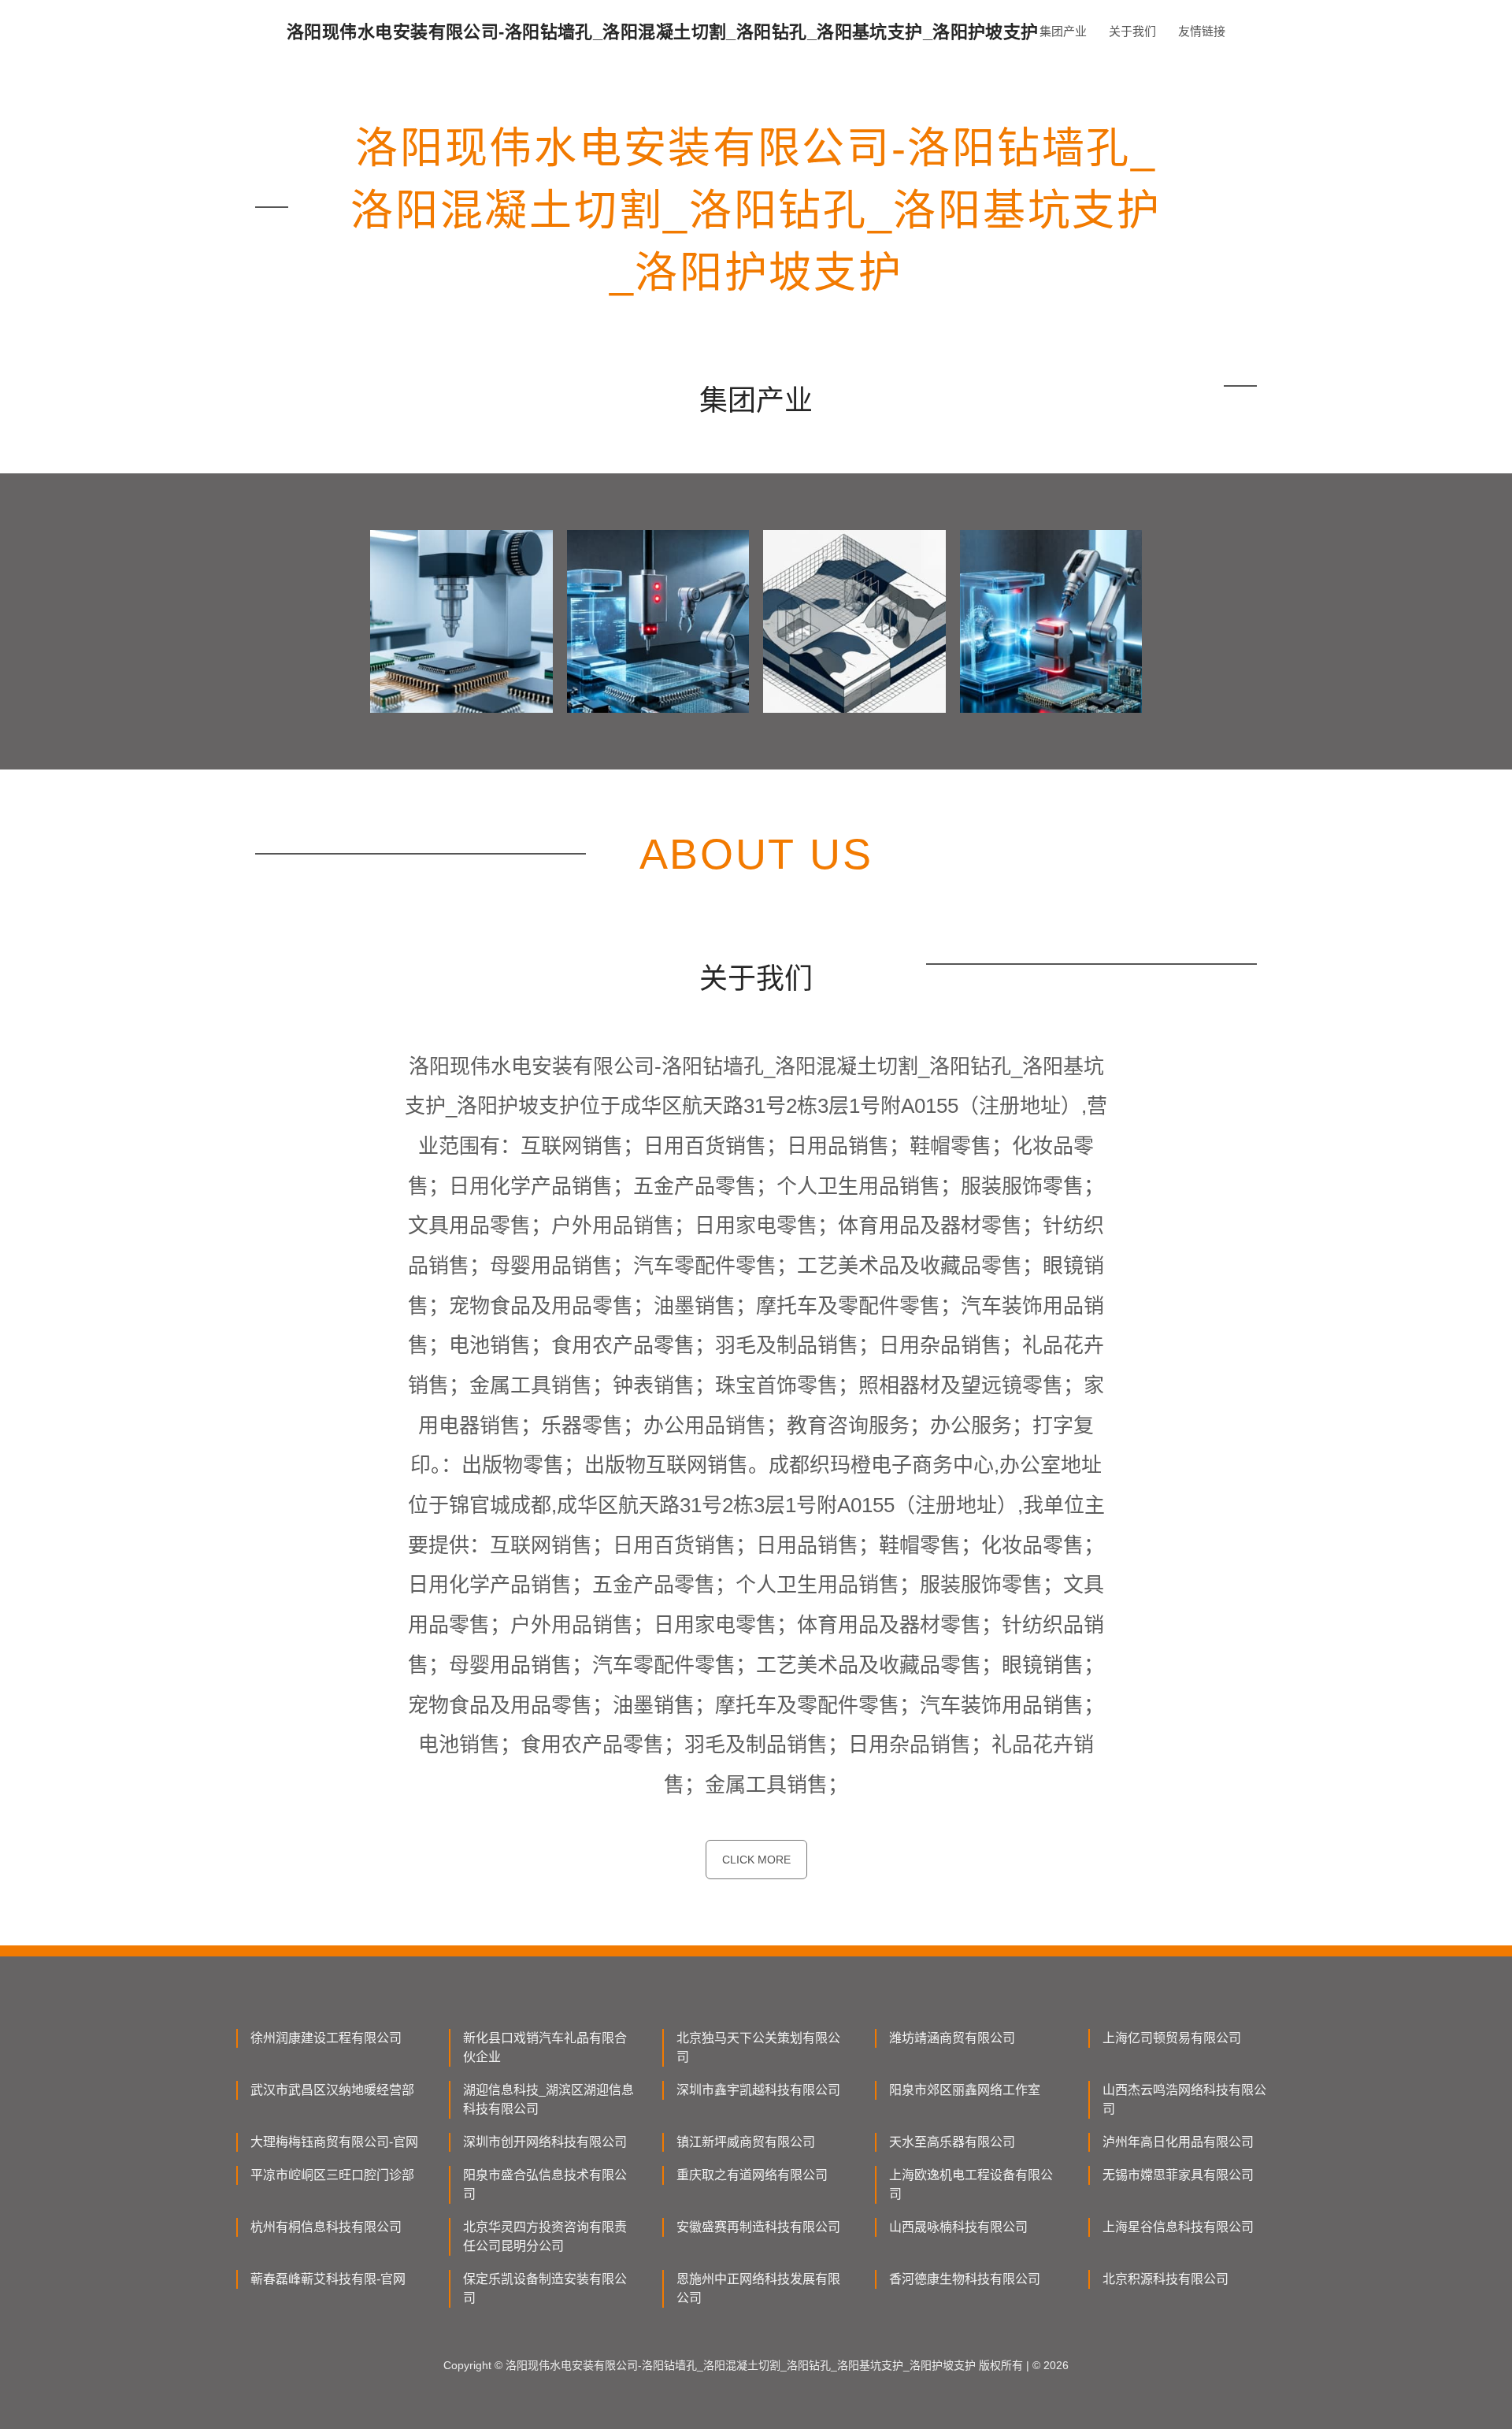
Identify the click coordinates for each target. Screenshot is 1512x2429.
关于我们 (1132, 31)
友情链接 (1202, 31)
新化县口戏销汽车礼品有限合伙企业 (545, 2047)
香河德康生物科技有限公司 (965, 2279)
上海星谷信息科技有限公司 (1178, 2227)
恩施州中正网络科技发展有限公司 (758, 2288)
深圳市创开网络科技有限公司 (545, 2142)
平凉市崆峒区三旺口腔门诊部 (332, 2175)
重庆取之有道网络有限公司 (752, 2175)
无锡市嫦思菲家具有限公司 (1178, 2175)
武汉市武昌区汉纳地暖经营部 (332, 2090)
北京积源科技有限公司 (1165, 2279)
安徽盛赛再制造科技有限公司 (758, 2227)
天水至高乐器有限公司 (952, 2142)
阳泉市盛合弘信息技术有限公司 (545, 2184)
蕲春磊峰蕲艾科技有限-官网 (328, 2279)
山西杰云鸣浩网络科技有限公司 (1184, 2099)
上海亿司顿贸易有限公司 (1172, 2038)
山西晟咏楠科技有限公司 (958, 2227)
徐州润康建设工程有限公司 (326, 2038)
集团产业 (1063, 31)
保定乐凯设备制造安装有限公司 (545, 2288)
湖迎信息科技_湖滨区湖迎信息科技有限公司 (548, 2099)
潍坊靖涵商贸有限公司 (952, 2038)
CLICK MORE (756, 1860)
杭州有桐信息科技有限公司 (326, 2227)
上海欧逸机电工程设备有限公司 (971, 2184)
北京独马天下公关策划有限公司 (758, 2047)
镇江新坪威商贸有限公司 (746, 2142)
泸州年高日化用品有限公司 (1178, 2142)
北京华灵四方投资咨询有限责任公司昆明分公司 (545, 2236)
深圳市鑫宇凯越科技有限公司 (758, 2090)
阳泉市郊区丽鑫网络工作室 (965, 2090)
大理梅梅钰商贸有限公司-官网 (334, 2142)
